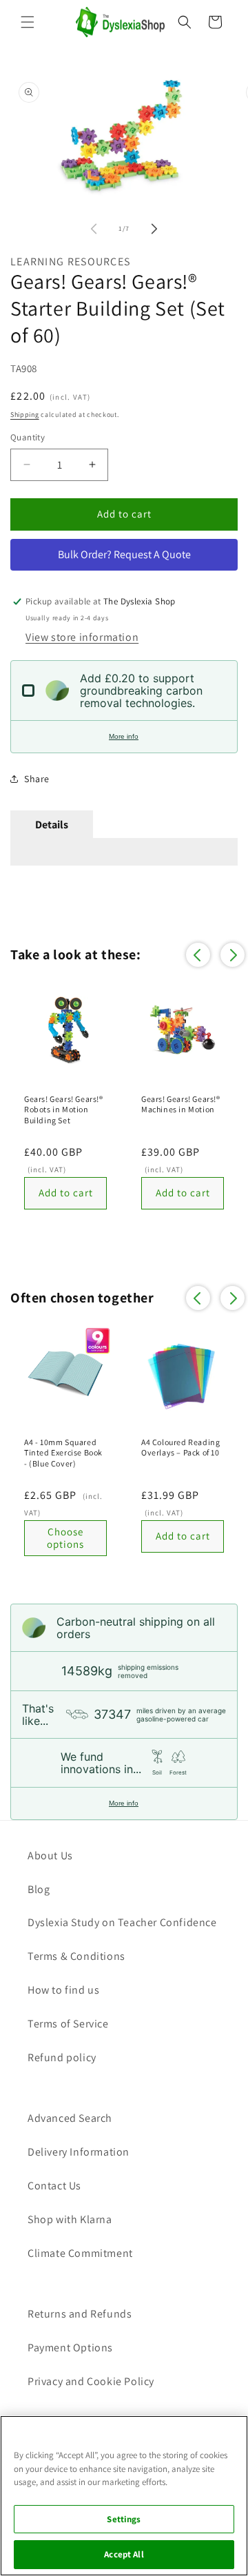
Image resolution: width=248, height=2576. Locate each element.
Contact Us (54, 2186)
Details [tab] (52, 825)
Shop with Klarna (70, 2219)
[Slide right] (154, 229)
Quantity (28, 437)
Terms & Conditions (76, 1956)
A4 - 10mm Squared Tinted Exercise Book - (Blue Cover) (63, 1453)
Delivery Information (79, 2152)
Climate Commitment (80, 2253)
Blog (39, 1889)
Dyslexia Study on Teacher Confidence (122, 1922)
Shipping (25, 415)
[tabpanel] (124, 852)
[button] (28, 22)
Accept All (124, 2554)
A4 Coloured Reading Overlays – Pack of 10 (180, 1448)
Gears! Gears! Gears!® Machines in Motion (181, 1104)
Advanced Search (70, 2118)
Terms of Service (68, 2024)
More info (124, 736)
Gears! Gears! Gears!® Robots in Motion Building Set (64, 1110)
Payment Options (70, 2348)
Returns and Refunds (80, 2314)
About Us (50, 1856)
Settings (124, 2519)
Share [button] (37, 779)
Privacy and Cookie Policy (91, 2381)
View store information (82, 637)
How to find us (63, 1990)
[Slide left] (94, 229)
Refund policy (62, 2057)
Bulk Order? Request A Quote (124, 554)
